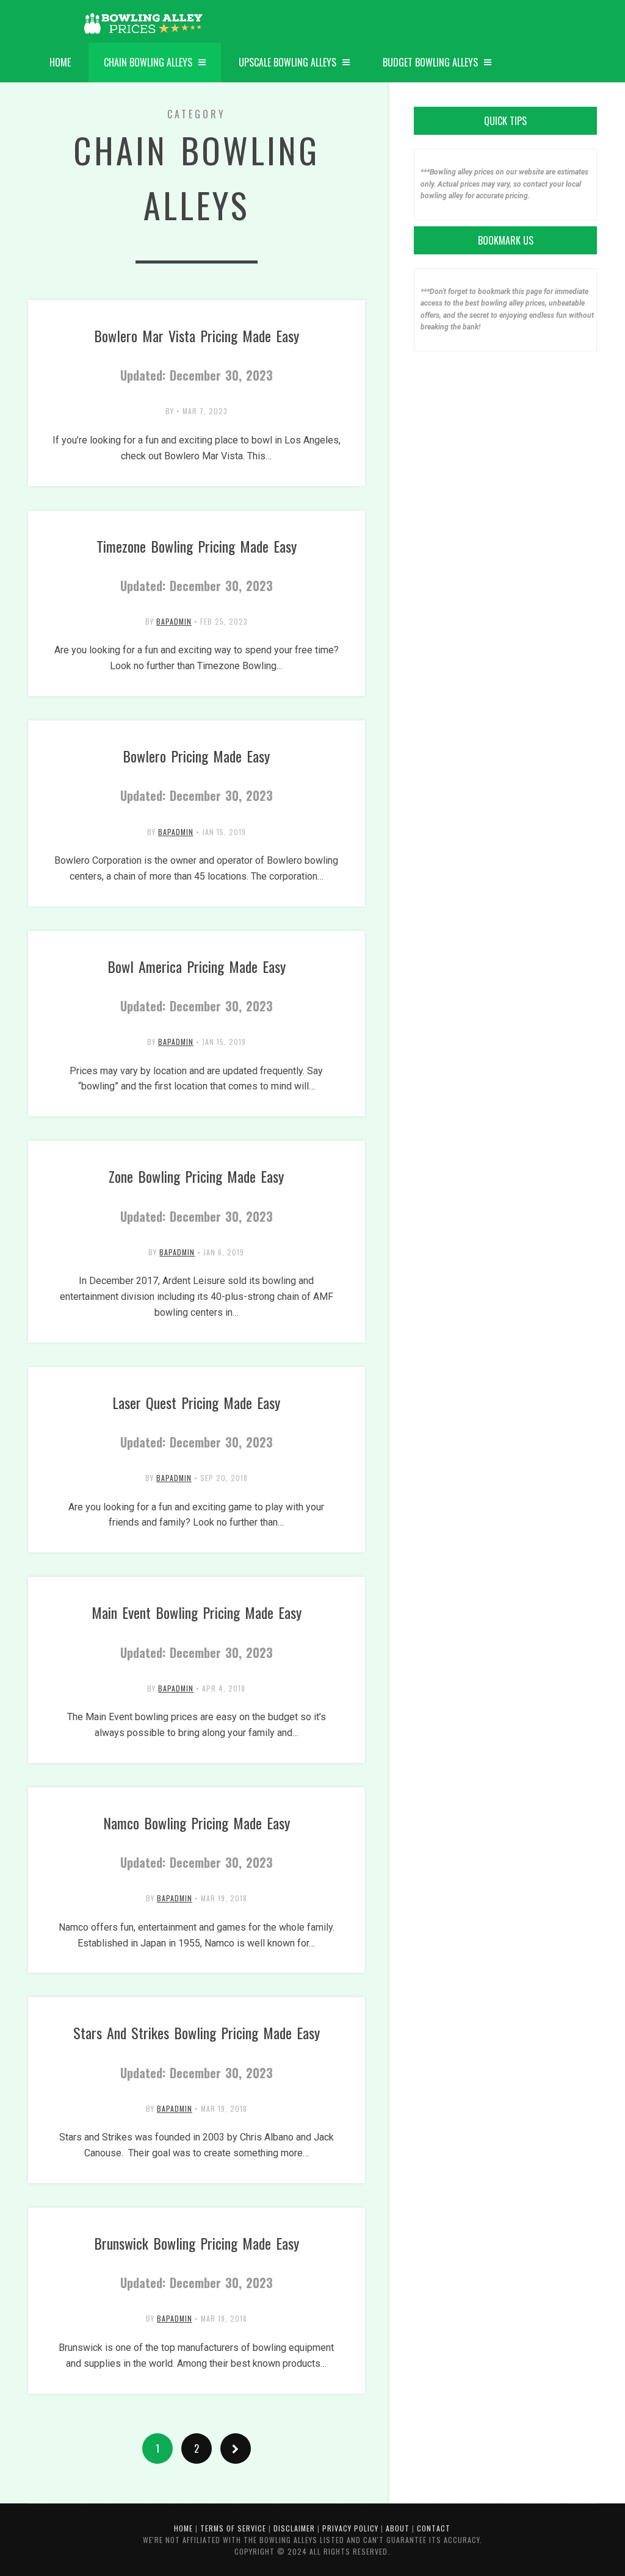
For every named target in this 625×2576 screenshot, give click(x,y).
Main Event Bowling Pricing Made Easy (197, 1631)
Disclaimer (294, 2528)
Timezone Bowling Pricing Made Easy (197, 565)
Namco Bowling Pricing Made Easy (197, 1842)
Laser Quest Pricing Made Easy (196, 1421)
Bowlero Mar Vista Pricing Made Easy (197, 354)
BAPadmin (174, 621)
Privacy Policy (350, 2528)
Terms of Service (233, 2528)
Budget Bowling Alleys (430, 62)
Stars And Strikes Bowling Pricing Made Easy (197, 2051)
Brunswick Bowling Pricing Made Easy (197, 2262)
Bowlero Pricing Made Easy (197, 775)
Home (60, 62)
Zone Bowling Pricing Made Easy (196, 1195)
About (398, 2528)
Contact (434, 2528)
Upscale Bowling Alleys (287, 62)
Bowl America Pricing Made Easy (197, 985)
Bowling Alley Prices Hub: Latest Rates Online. (144, 24)
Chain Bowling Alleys (148, 62)
